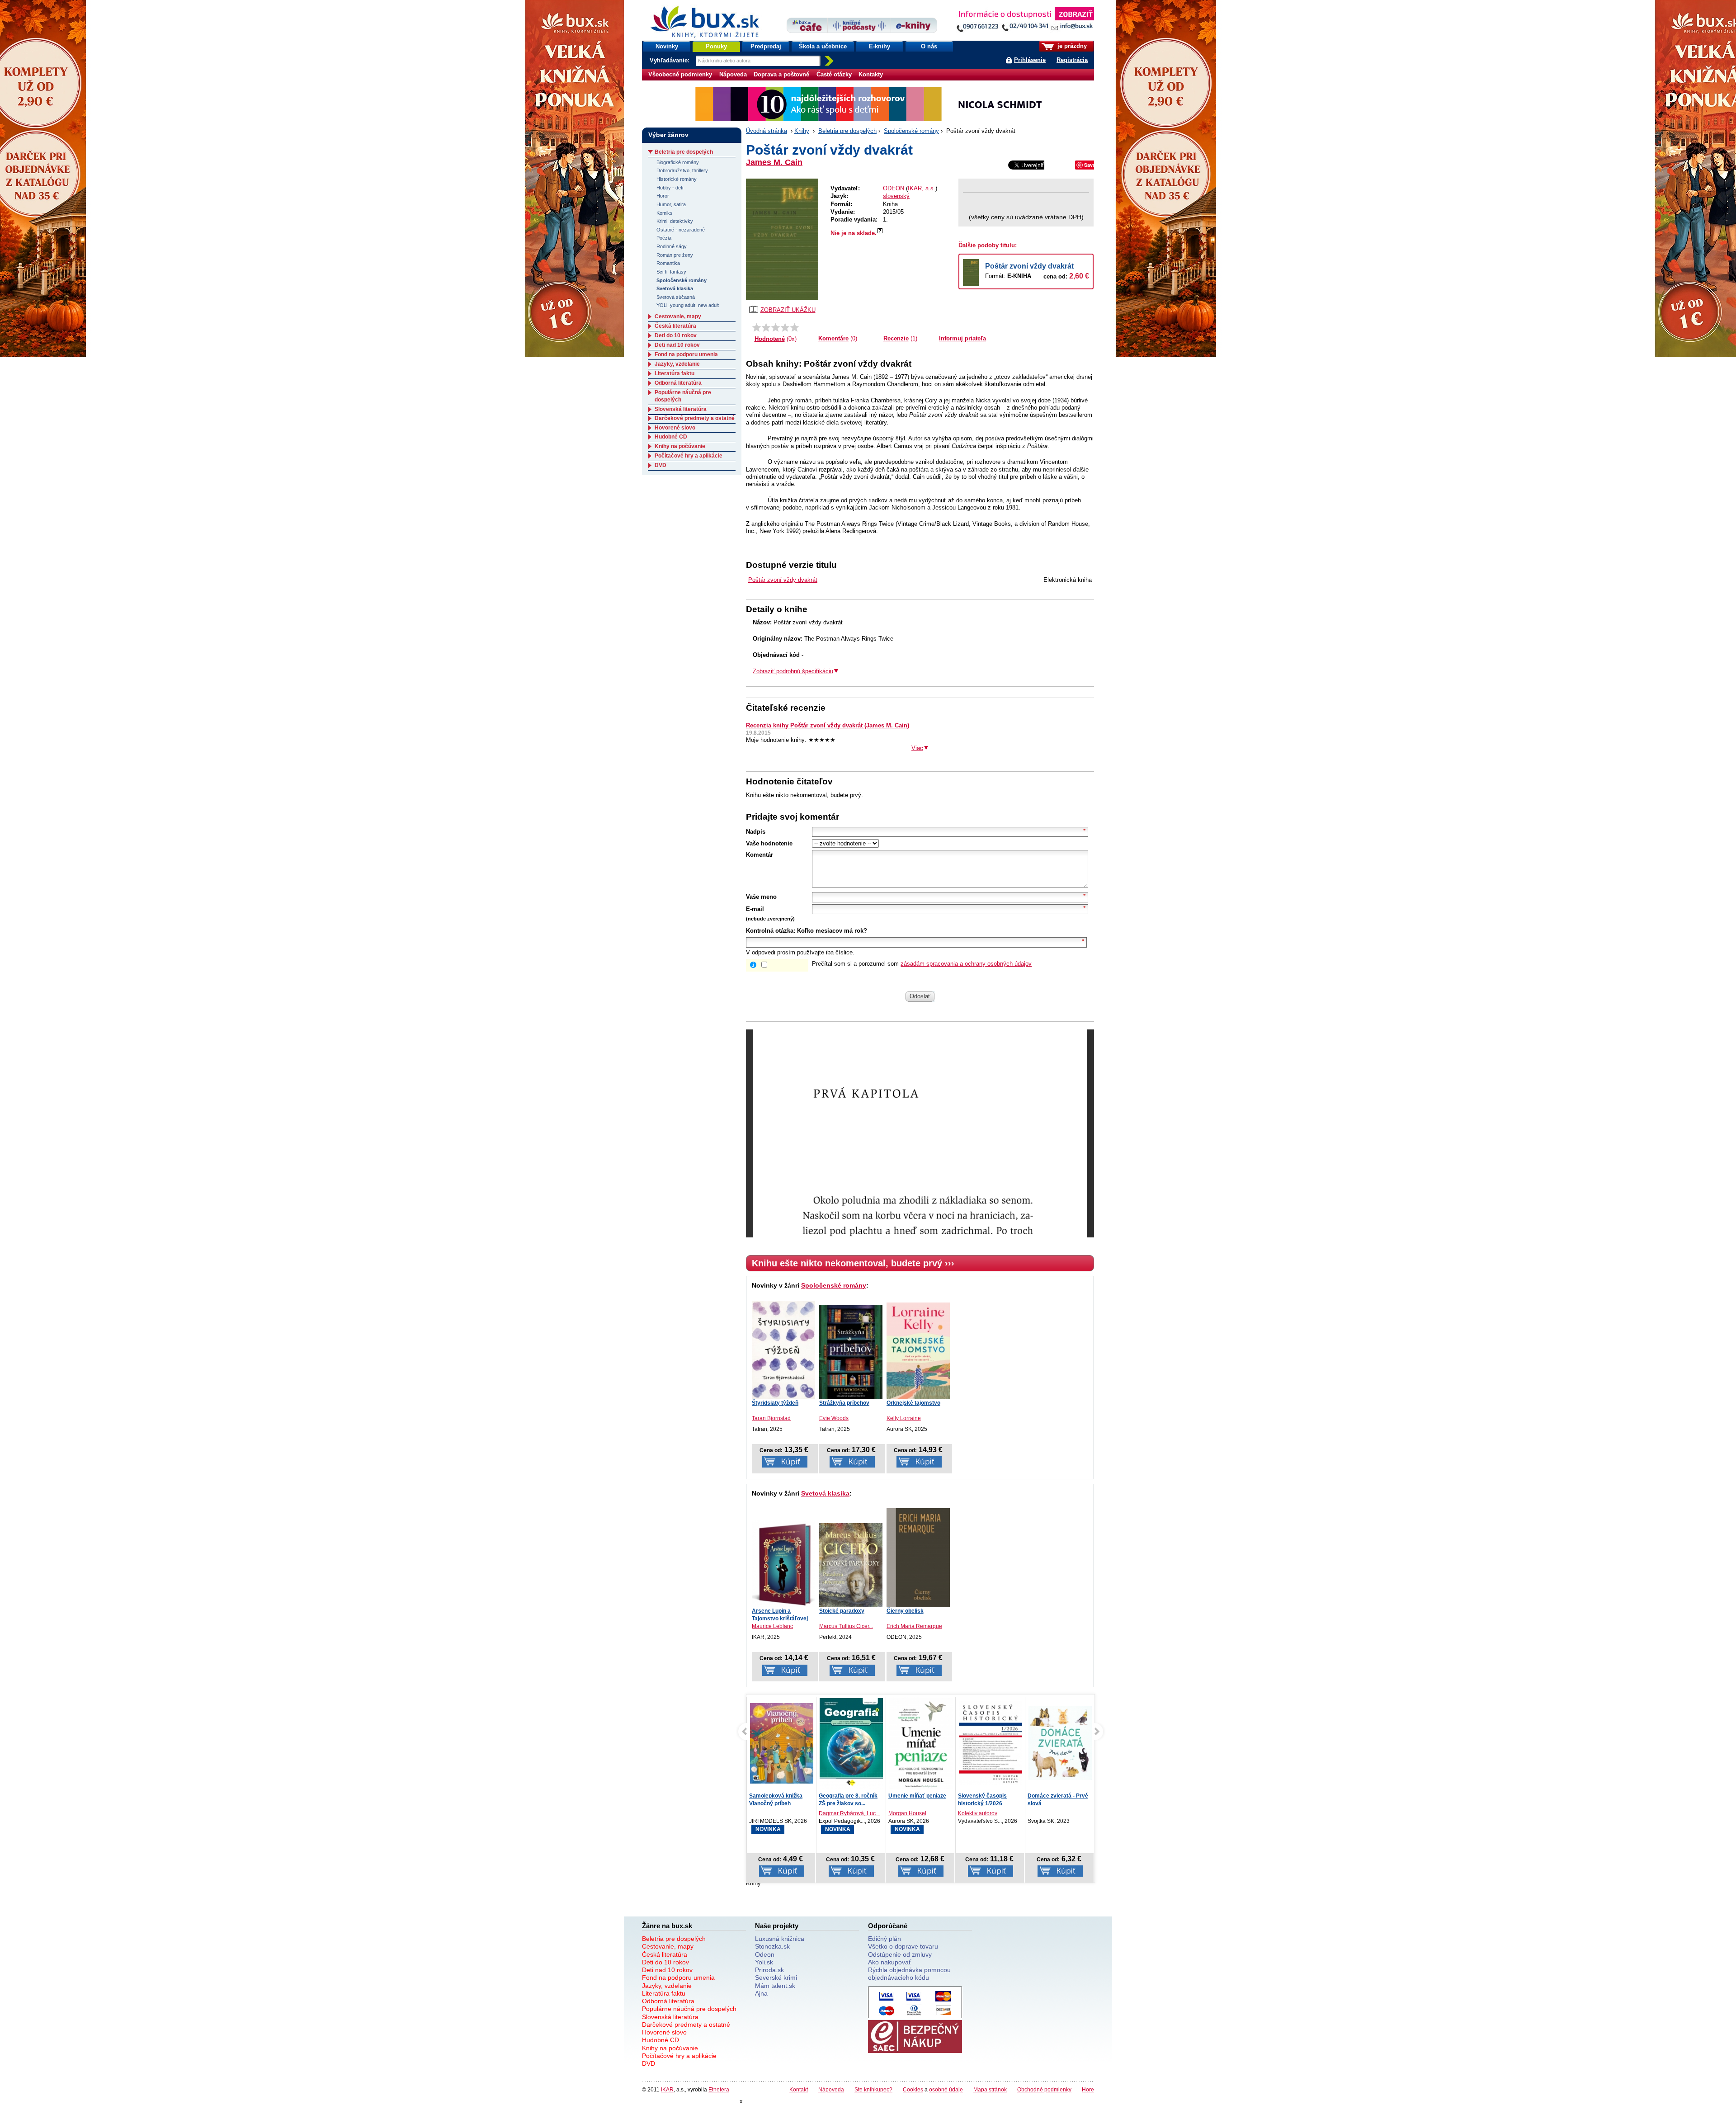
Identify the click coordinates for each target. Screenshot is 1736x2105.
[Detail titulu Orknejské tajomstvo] (918, 1351)
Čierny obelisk (905, 1611)
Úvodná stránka (767, 131)
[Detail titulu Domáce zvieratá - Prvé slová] (991, 1743)
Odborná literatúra (678, 383)
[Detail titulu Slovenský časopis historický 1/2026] (921, 1743)
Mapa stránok (990, 2089)
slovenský (896, 196)
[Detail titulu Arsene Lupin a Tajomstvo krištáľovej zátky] (783, 1564)
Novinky (667, 46)
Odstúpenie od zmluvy (900, 1954)
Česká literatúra (675, 326)
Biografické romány (678, 162)
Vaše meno (761, 897)
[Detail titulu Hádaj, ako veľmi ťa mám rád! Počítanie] (1060, 1743)
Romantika (668, 263)
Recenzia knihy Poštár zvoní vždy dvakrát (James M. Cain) (828, 725)
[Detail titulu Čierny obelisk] (918, 1558)
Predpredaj (766, 46)
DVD (660, 465)
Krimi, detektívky (675, 221)
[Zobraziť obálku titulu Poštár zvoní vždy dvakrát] (782, 239)
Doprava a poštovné (781, 74)
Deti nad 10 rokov (677, 345)
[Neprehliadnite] (1025, 21)
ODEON (894, 188)
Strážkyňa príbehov (844, 1403)
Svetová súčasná (676, 297)
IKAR (667, 2089)
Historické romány (677, 179)
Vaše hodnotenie (769, 843)
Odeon (765, 1954)
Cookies (913, 2089)
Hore (1088, 2089)
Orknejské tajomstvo (913, 1403)
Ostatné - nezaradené (681, 230)
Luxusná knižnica (780, 1939)
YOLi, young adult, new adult (688, 305)
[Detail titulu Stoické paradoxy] (851, 1565)
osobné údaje (946, 2089)
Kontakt (799, 2089)
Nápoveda (733, 74)
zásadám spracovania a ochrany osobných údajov (966, 964)
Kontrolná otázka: (771, 931)
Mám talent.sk (775, 1986)
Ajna (761, 1993)
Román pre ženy (675, 255)
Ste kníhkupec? (873, 2089)
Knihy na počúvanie (680, 446)
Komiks (665, 213)
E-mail (755, 909)
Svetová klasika (825, 1493)
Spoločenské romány (911, 131)
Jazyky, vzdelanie (677, 364)
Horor (663, 196)
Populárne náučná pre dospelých (689, 2009)
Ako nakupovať (889, 1962)
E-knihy (880, 46)
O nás (929, 46)
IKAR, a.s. (922, 188)
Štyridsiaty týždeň (775, 1403)
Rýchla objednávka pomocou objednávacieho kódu (909, 1974)
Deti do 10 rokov (676, 335)
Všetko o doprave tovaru (903, 1946)
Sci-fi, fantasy (671, 272)
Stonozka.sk (772, 1946)
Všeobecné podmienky (680, 74)
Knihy (802, 131)
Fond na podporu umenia (686, 354)
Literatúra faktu (675, 373)
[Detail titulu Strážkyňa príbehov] (851, 1352)
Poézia (664, 238)
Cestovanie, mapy (678, 316)
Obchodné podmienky (1044, 2089)
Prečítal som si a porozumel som (922, 964)
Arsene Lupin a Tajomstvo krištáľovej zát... (780, 1619)
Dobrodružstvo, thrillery (682, 170)
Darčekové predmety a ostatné (695, 418)
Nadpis (756, 832)
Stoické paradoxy (842, 1611)
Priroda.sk (769, 1970)
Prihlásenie (1030, 60)
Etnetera (719, 2089)
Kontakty (871, 74)
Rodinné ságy (672, 246)
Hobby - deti (670, 188)
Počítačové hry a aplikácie (689, 456)
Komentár (759, 855)
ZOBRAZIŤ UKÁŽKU (788, 310)
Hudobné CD (671, 437)
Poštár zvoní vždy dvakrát (1029, 266)
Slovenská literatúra (681, 409)
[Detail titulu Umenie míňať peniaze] (851, 1745)
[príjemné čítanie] (785, 327)
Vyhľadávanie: (670, 60)
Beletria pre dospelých (847, 131)
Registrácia (1072, 60)
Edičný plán (885, 1939)
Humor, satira (671, 204)
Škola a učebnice (823, 46)
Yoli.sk (764, 1962)
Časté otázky (834, 74)
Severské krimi (776, 1978)
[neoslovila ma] (766, 327)
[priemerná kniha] (776, 327)
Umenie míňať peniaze (848, 1796)
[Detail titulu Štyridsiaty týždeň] (783, 1350)
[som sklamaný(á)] (757, 327)
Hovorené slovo (675, 428)
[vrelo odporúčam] (795, 327)
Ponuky (716, 46)
